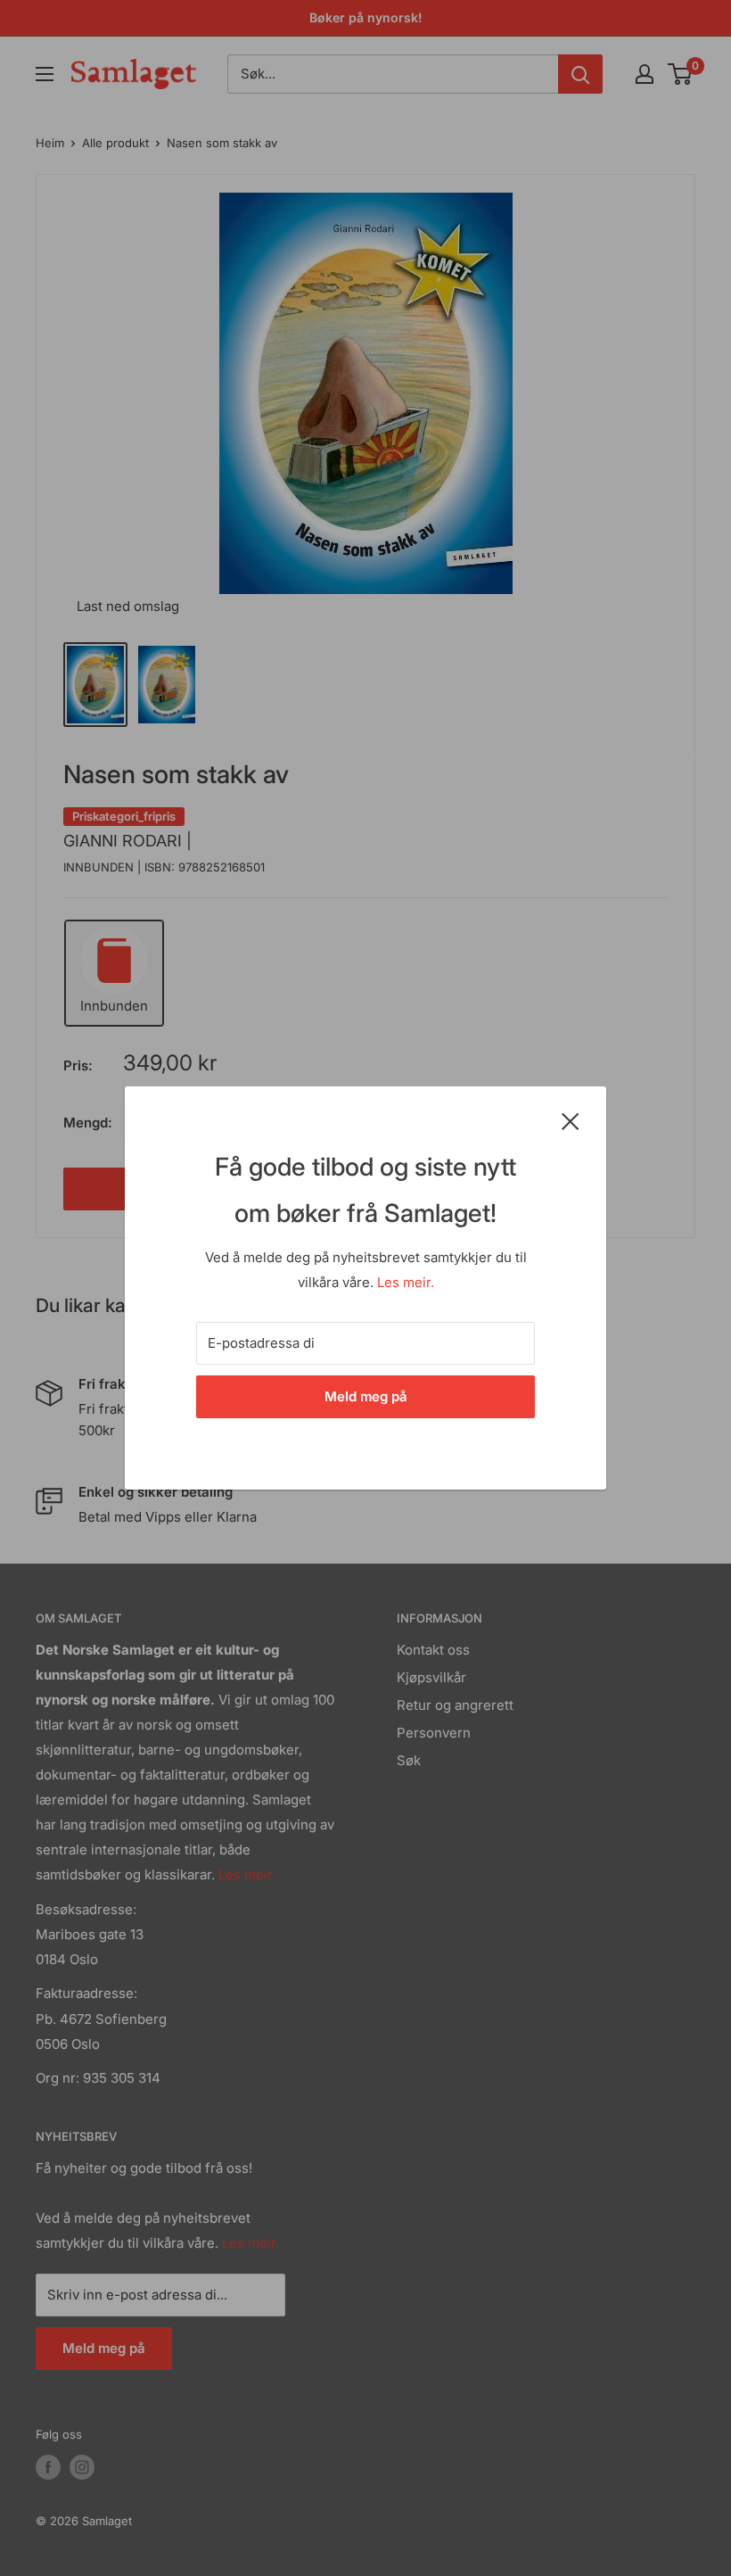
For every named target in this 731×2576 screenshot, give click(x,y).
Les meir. (406, 1282)
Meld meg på (366, 1396)
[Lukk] (571, 1120)
